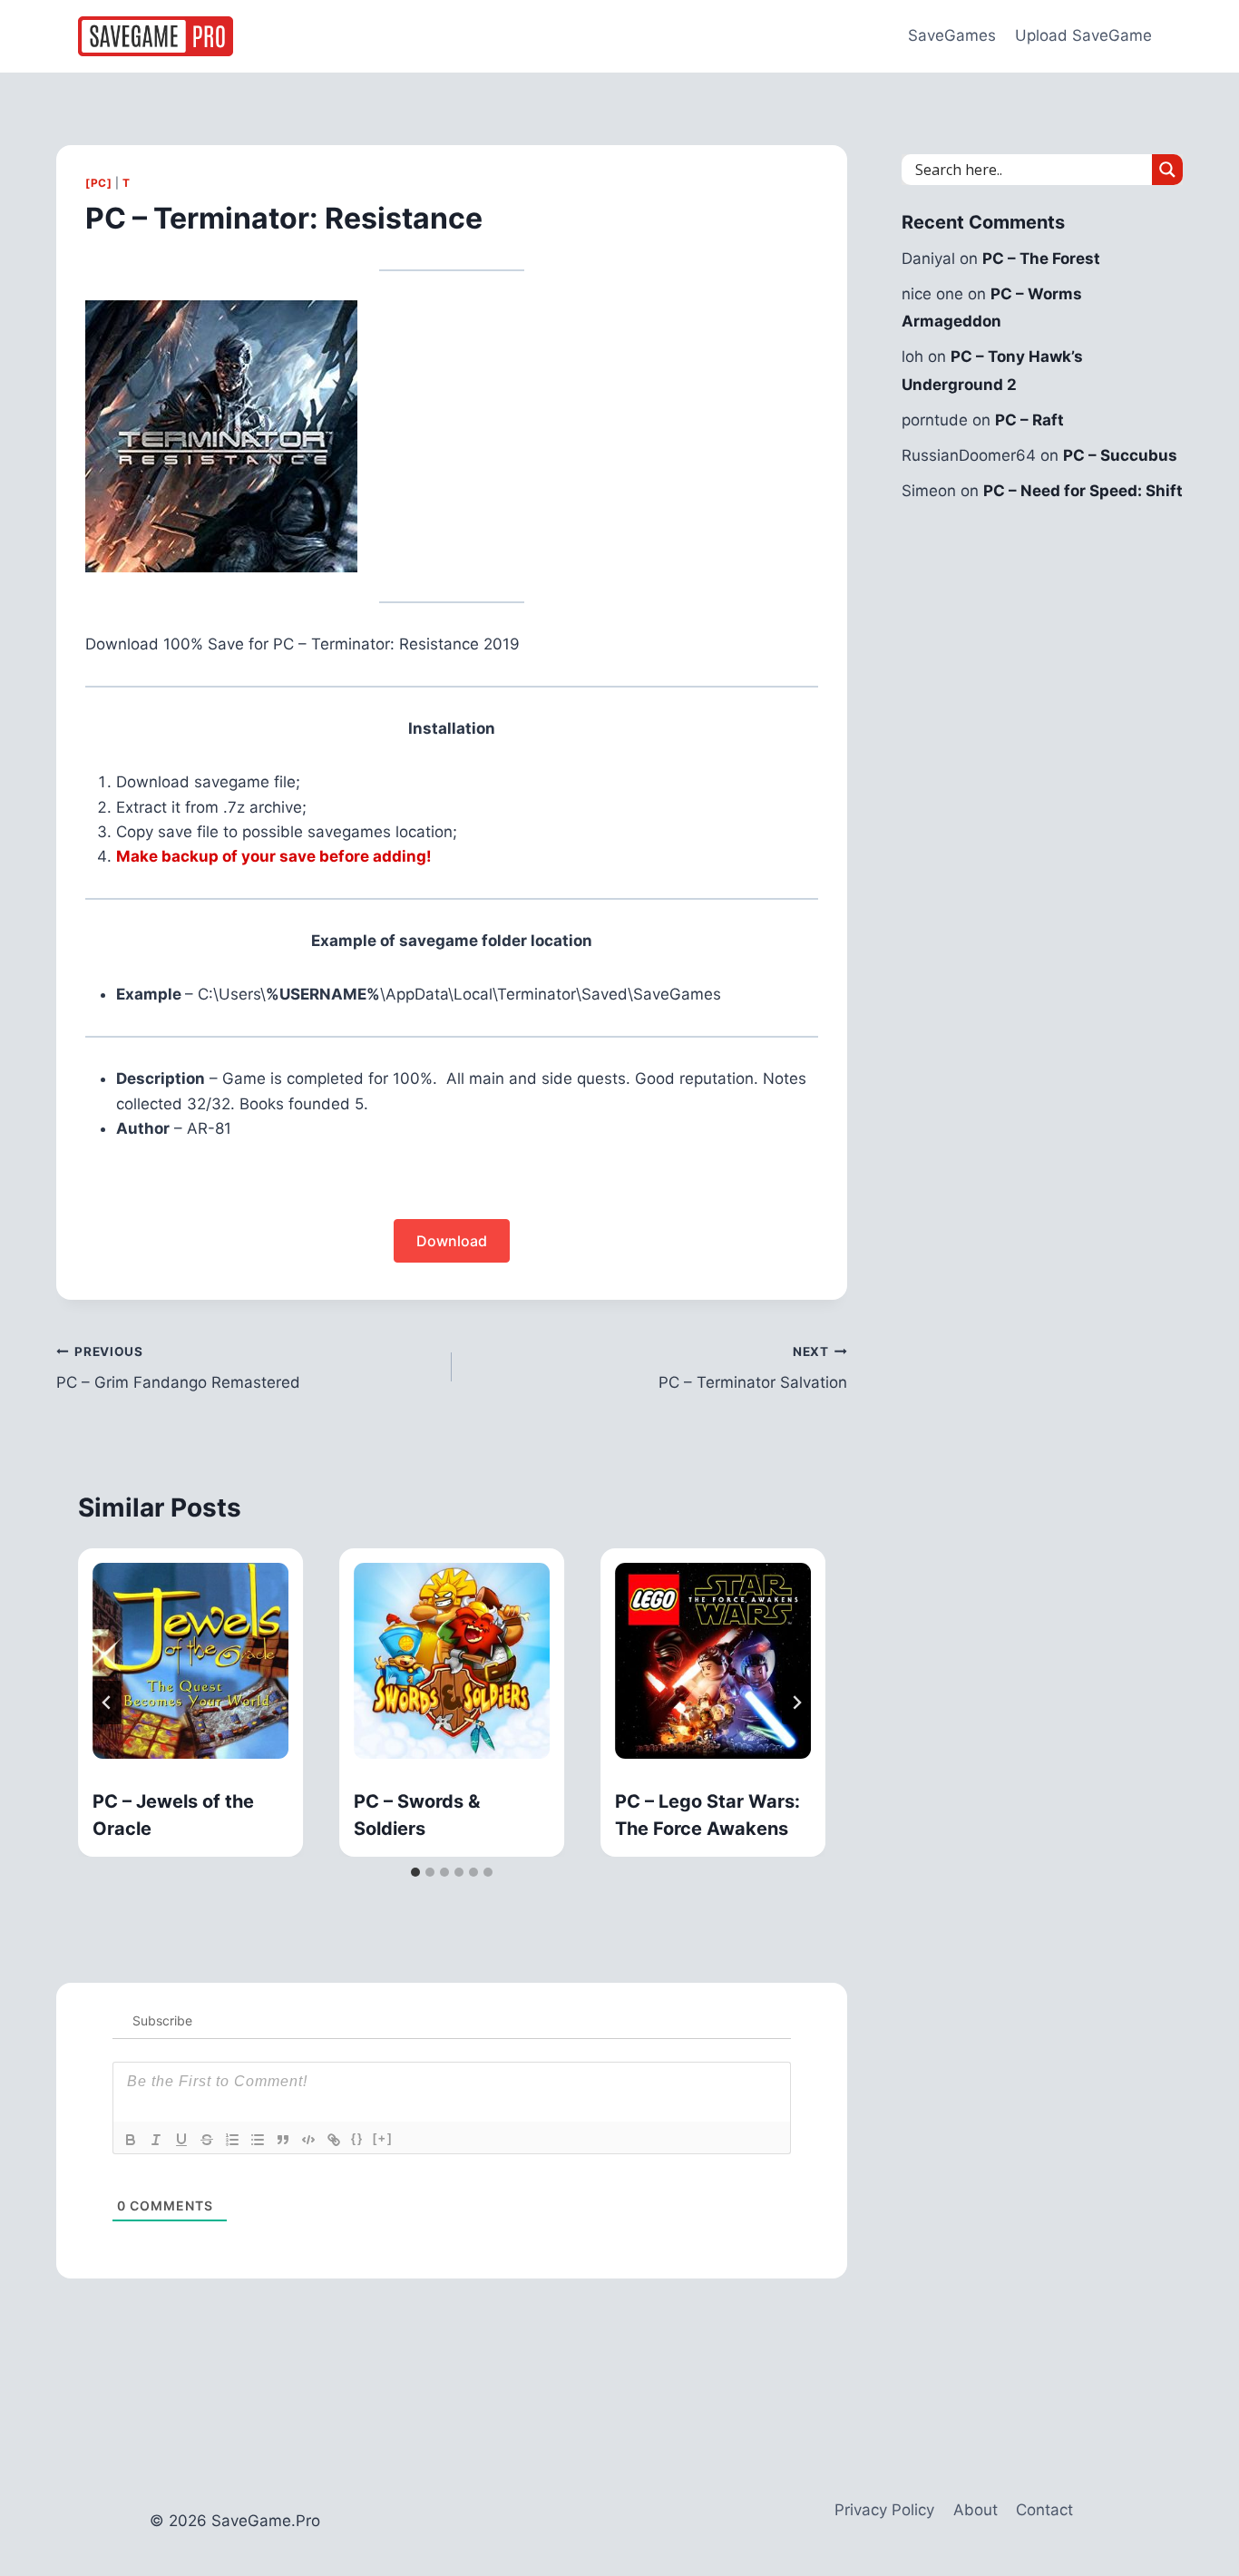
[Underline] (181, 2140)
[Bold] (131, 2140)
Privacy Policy (884, 2510)
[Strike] (207, 2140)
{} (357, 2138)
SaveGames (952, 35)
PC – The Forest (1041, 259)
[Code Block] (308, 2140)
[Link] (334, 2140)
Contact (1044, 2510)
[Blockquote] (283, 2140)
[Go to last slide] (107, 1703)
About (976, 2510)
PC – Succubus (1120, 455)
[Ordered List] (232, 2140)
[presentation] (190, 1661)
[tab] (415, 1872)
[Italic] (156, 2140)
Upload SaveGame (1083, 35)
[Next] (796, 1703)
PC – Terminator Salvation (753, 1368)
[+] (383, 2138)
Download (452, 1241)
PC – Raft (1029, 420)
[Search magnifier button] (1167, 170)
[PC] (98, 183)
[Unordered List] (258, 2140)
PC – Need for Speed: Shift (1083, 491)
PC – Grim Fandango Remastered (178, 1368)
